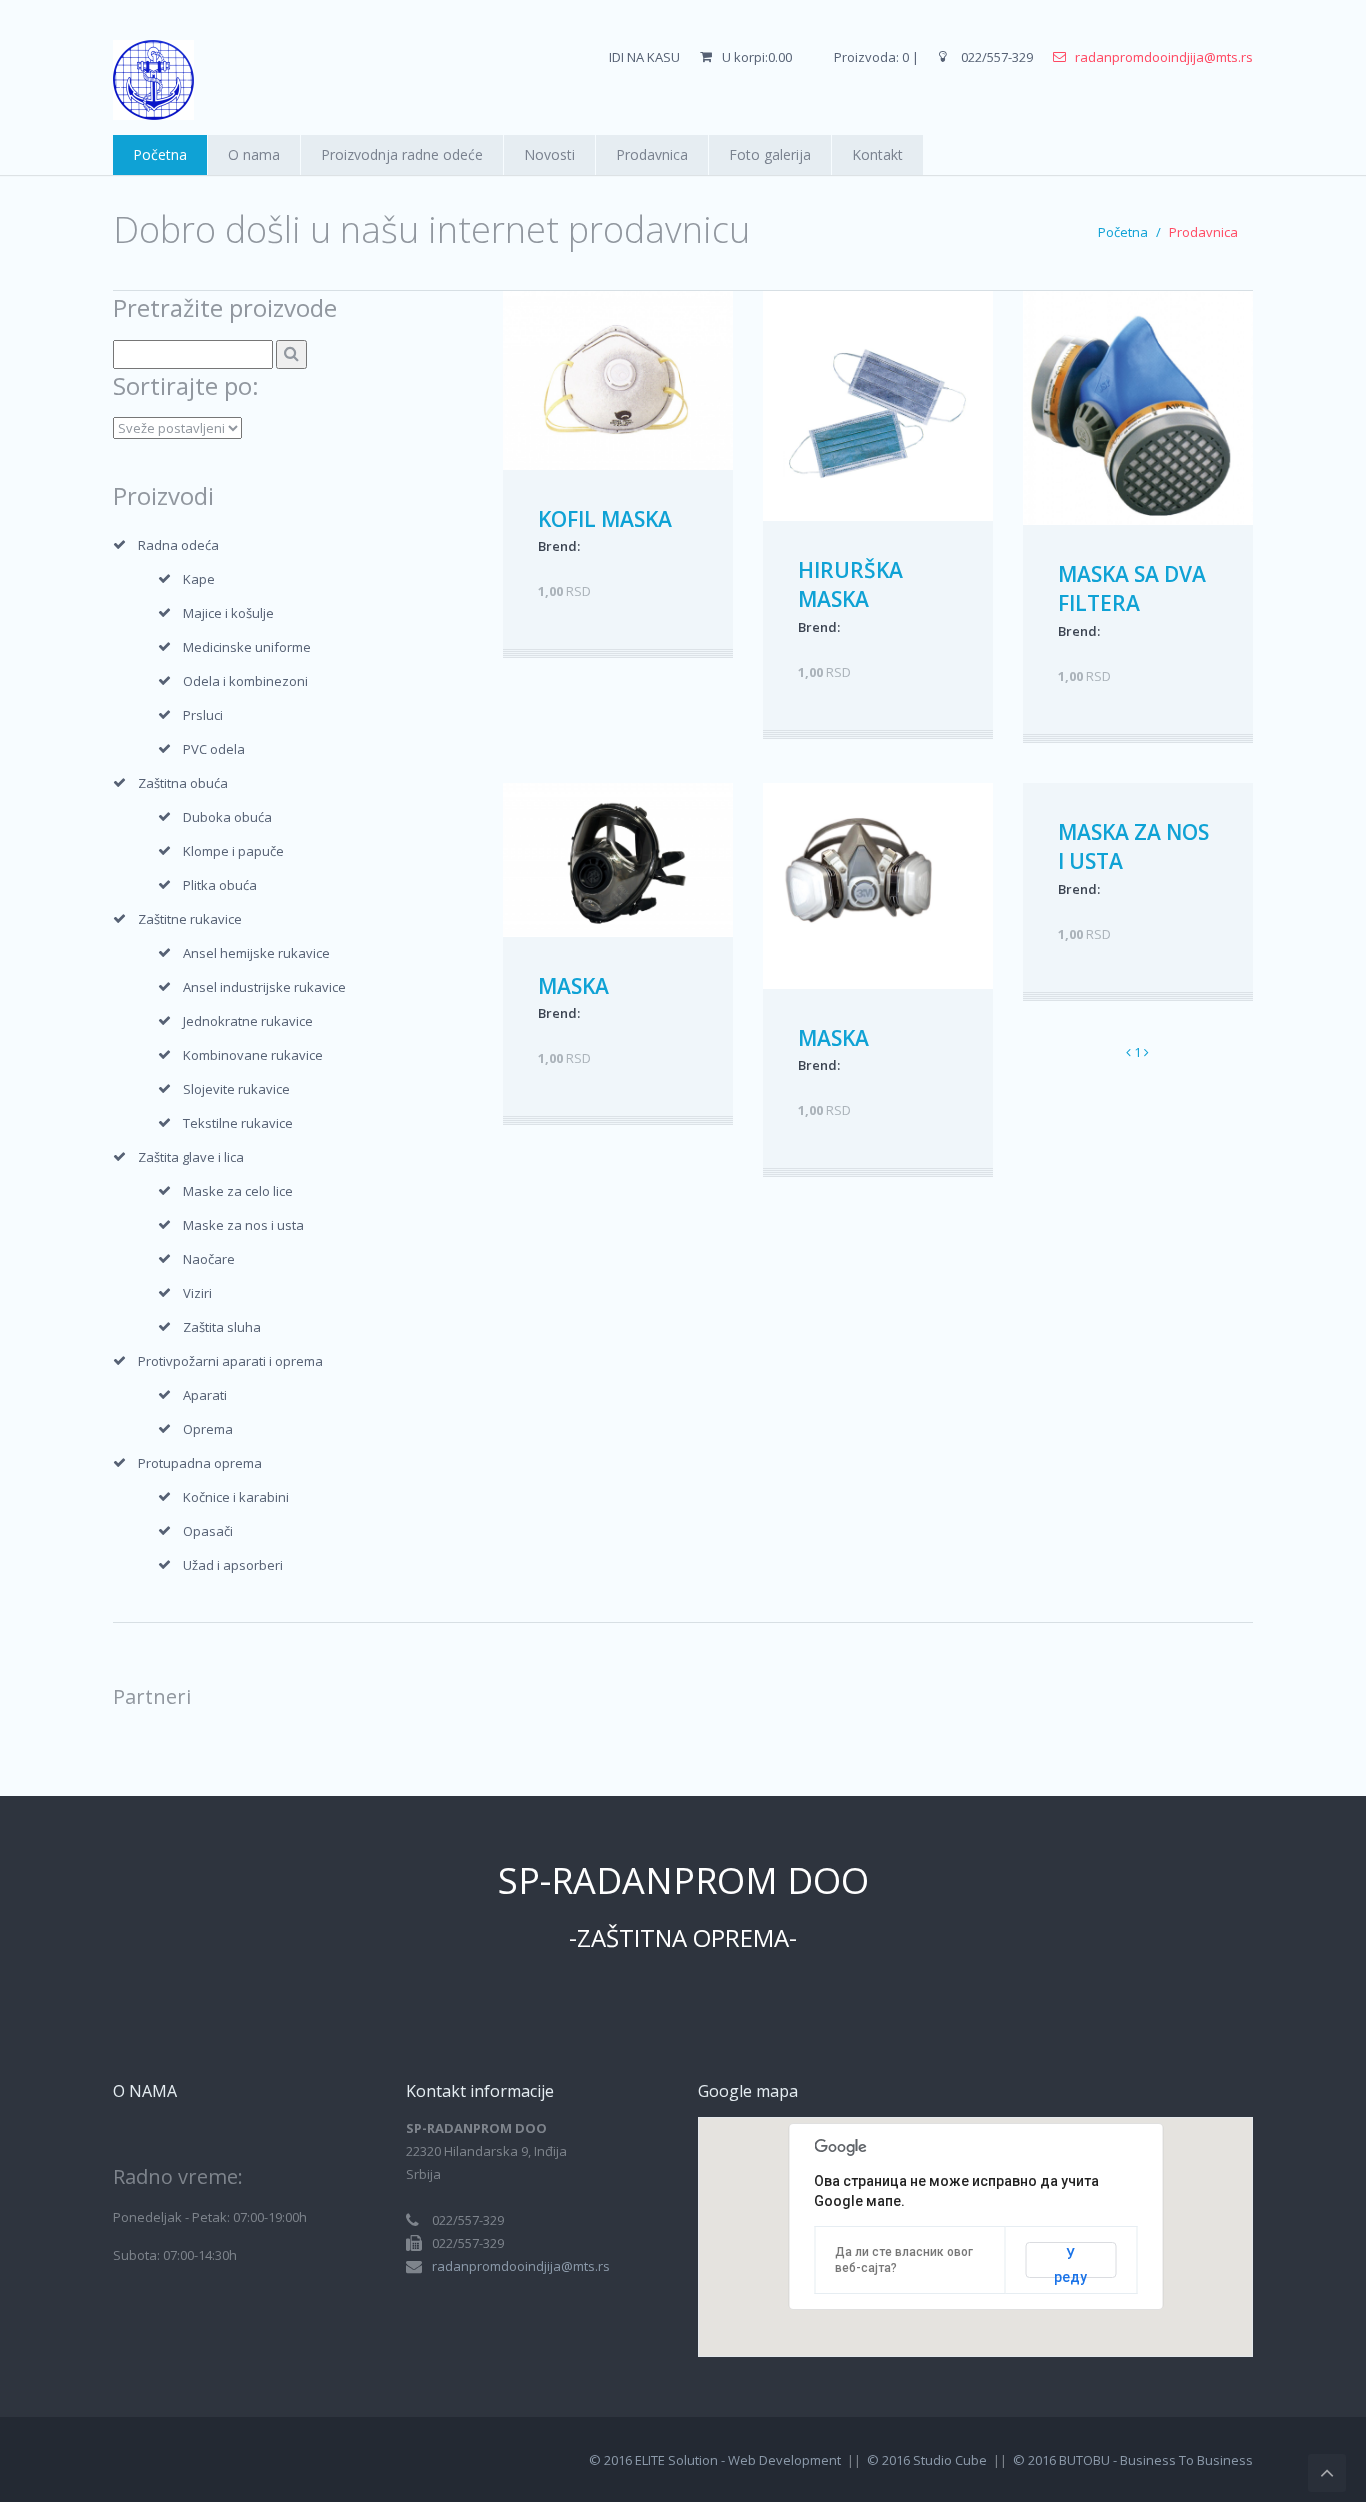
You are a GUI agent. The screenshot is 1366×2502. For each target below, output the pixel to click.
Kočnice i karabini (236, 1497)
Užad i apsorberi (233, 1565)
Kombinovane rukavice (253, 1055)
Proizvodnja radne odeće (402, 154)
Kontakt (877, 154)
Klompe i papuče (233, 851)
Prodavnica (652, 154)
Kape (199, 579)
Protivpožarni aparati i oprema (230, 1361)
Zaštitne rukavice (190, 919)
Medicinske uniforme (247, 647)
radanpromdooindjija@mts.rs (1164, 57)
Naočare (209, 1259)
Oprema (208, 1429)
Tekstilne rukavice (238, 1123)
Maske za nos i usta (243, 1225)
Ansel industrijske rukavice (264, 987)
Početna (160, 154)
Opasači (208, 1531)
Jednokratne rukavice (248, 1021)
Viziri (197, 1293)
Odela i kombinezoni (245, 681)
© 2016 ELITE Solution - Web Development (715, 2460)
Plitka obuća (220, 885)
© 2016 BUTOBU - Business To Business (1133, 2460)
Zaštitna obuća (183, 783)
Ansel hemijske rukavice (256, 953)
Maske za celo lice (238, 1191)
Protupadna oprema (200, 1463)
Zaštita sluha (222, 1327)
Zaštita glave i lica (191, 1157)
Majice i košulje (228, 613)
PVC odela (214, 749)
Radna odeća (178, 545)
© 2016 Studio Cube (927, 2460)
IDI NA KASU (644, 57)
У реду (1070, 2262)
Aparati (205, 1395)
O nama (254, 154)
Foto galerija (770, 154)
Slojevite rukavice (236, 1089)
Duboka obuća (227, 817)
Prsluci (203, 715)
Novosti (549, 154)
